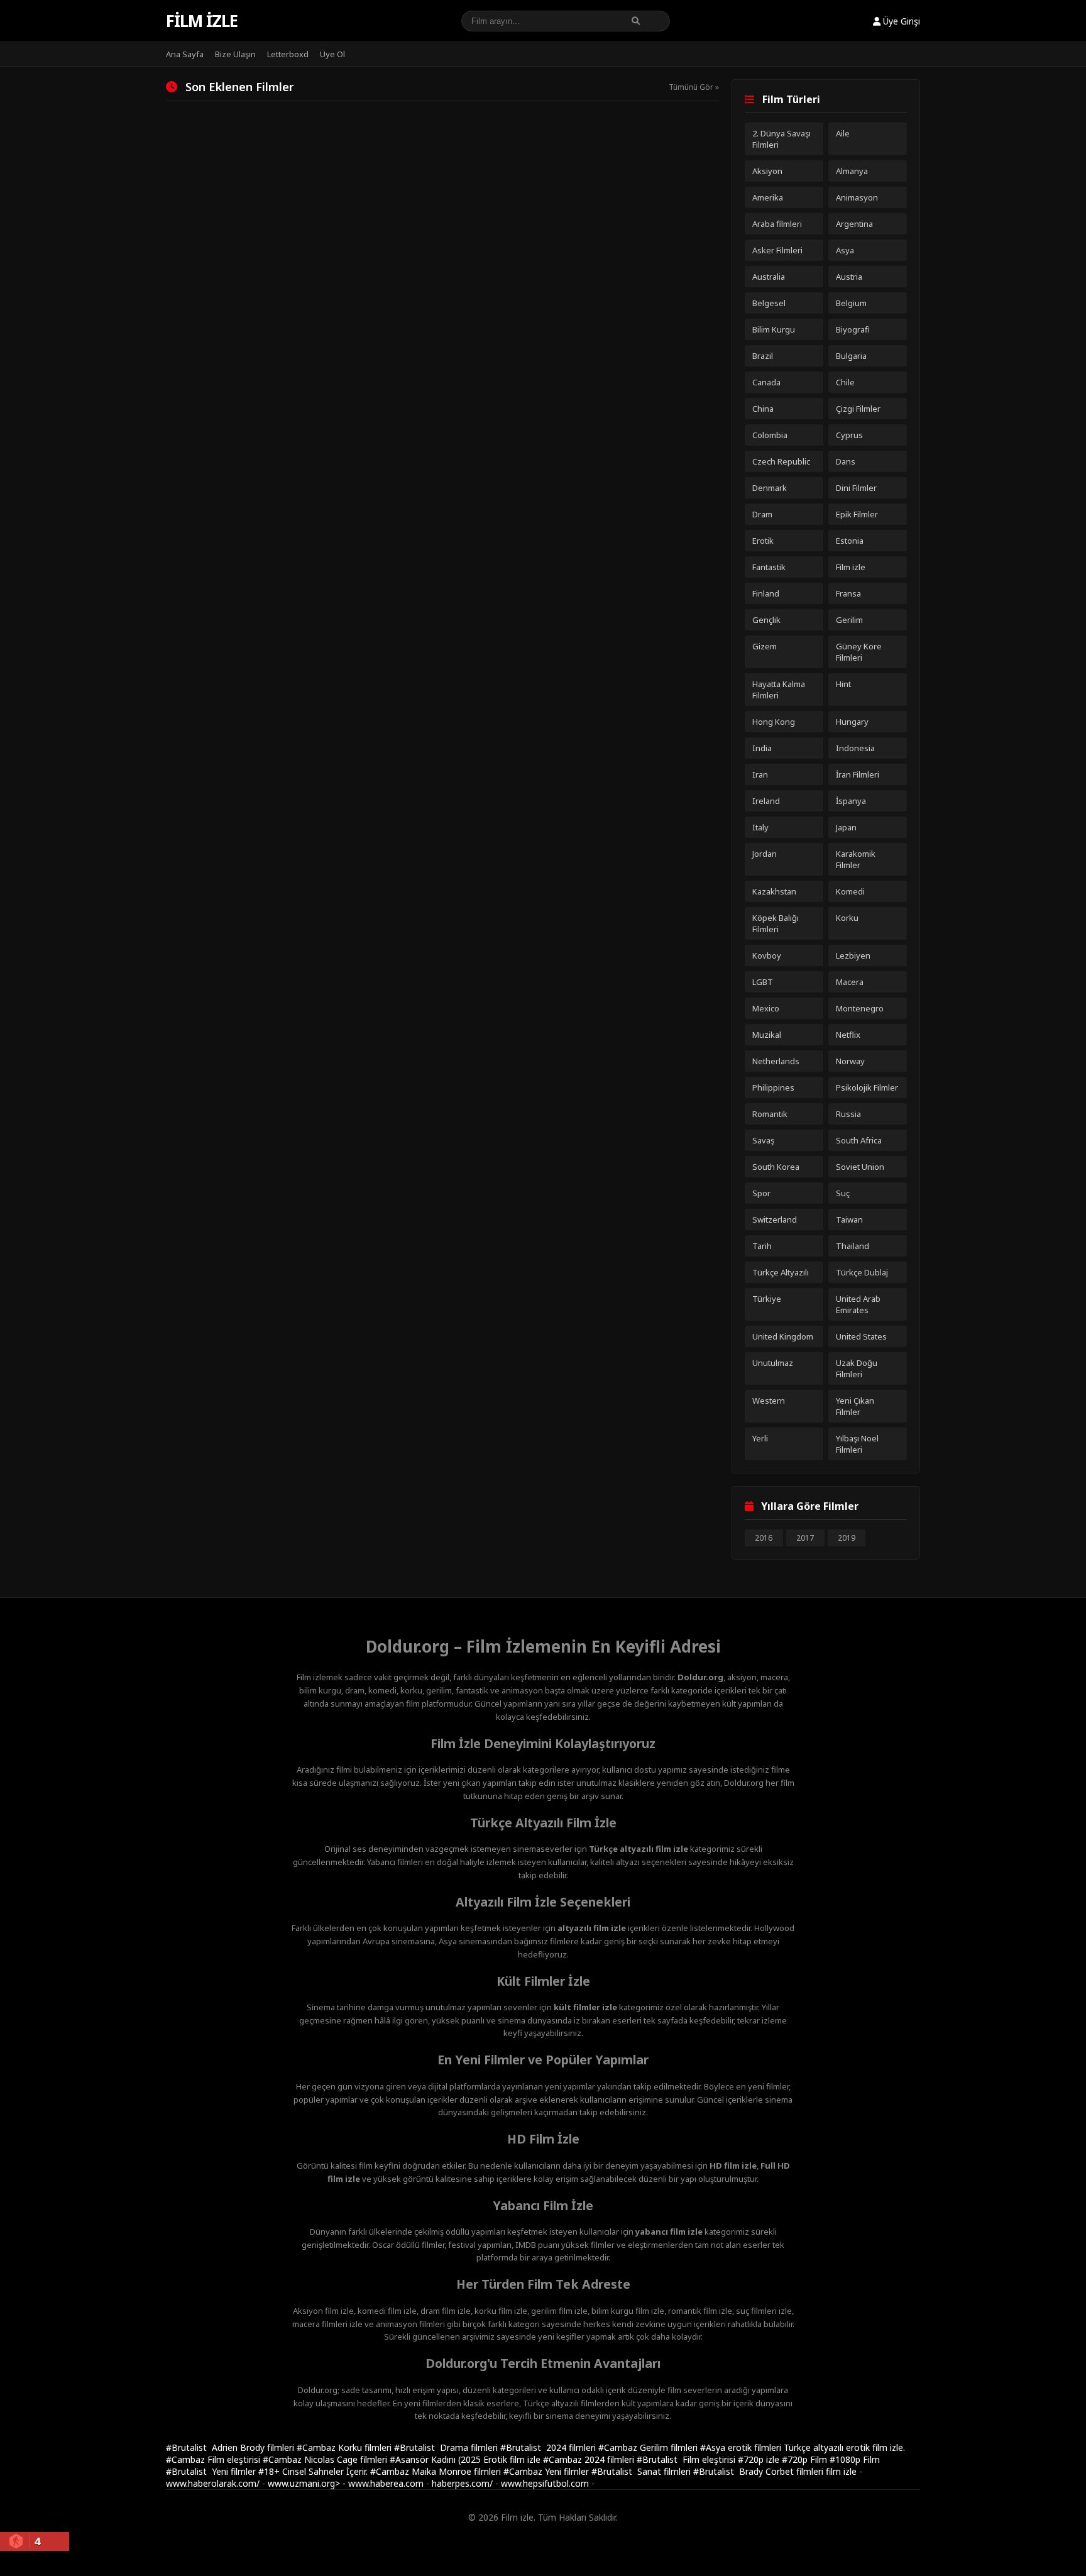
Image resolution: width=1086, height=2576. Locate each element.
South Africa (859, 1140)
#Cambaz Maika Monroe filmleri (437, 2471)
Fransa (848, 593)
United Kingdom (783, 1336)
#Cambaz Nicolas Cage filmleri (326, 2459)
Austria (849, 277)
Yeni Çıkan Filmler (855, 1406)
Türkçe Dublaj (862, 1272)
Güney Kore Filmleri (859, 652)
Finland (766, 593)
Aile (843, 133)
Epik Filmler (857, 514)
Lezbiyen (853, 955)
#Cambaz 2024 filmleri (590, 2459)
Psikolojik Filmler (867, 1087)
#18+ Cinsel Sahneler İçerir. (314, 2471)
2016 (764, 1538)
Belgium (851, 303)
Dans (846, 461)
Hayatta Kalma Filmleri (779, 690)
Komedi (850, 891)
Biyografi (853, 329)
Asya (845, 250)
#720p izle (760, 2459)
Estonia (850, 541)
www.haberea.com (386, 2483)
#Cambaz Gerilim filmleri (649, 2447)
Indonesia (855, 748)
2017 (805, 1538)
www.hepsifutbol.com (545, 2483)
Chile (845, 382)
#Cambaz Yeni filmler (547, 2471)
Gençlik (766, 620)
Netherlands (776, 1061)
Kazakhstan (774, 891)
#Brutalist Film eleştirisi (687, 2459)
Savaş (763, 1140)
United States (861, 1336)
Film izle (202, 21)
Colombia (770, 435)
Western (769, 1401)
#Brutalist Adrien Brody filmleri (231, 2447)
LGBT (763, 982)
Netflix (848, 1035)
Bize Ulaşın (235, 54)
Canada (766, 382)
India (762, 748)
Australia (769, 277)
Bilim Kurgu (774, 329)
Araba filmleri (777, 224)
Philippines (773, 1087)
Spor (761, 1193)
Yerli (760, 1438)
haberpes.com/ (462, 2483)
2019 (847, 1538)
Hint (843, 684)
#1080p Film (855, 2459)
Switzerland (775, 1219)
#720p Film (806, 2459)
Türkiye (767, 1299)
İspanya (851, 801)
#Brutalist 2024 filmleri (549, 2447)
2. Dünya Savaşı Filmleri (782, 139)
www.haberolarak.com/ (213, 2483)
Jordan (765, 854)
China (763, 409)
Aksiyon (767, 171)
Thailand (853, 1246)
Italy (760, 827)
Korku (847, 918)
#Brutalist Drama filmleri (447, 2447)
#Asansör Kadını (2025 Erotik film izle (466, 2459)
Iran (760, 774)
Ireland (766, 801)
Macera (850, 982)
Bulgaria (851, 356)
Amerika (768, 197)
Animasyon (857, 197)
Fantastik (769, 567)
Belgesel (769, 303)
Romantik (770, 1114)
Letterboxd (288, 54)
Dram (762, 514)
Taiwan (849, 1219)
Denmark (770, 488)
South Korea (776, 1167)
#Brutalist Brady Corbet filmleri (760, 2471)
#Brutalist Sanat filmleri (642, 2471)
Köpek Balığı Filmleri (776, 923)
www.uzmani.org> (304, 2483)
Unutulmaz (773, 1363)
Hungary (852, 722)
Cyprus (849, 435)
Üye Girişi (900, 21)
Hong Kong (774, 722)
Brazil (763, 356)
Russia (848, 1114)
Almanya (852, 171)
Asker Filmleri (777, 250)
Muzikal (767, 1035)
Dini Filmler (856, 488)
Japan (846, 827)
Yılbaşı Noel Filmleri (857, 1444)
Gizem (765, 646)
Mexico (766, 1008)
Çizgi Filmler (858, 409)
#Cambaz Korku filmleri (345, 2447)
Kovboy (767, 955)
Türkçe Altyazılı (781, 1272)
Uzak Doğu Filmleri (857, 1368)
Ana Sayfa (185, 54)
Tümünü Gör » (694, 87)
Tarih (762, 1246)
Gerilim (849, 620)
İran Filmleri (858, 774)
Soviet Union (860, 1167)
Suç (843, 1193)
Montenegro (860, 1008)
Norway (850, 1061)
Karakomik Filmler (856, 859)
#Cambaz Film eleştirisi (214, 2459)
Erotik (763, 541)
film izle (841, 2471)
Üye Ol (332, 54)
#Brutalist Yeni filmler (212, 2471)
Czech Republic (781, 461)
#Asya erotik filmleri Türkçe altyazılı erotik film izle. (803, 2447)
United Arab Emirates (858, 1304)
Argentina (854, 224)
